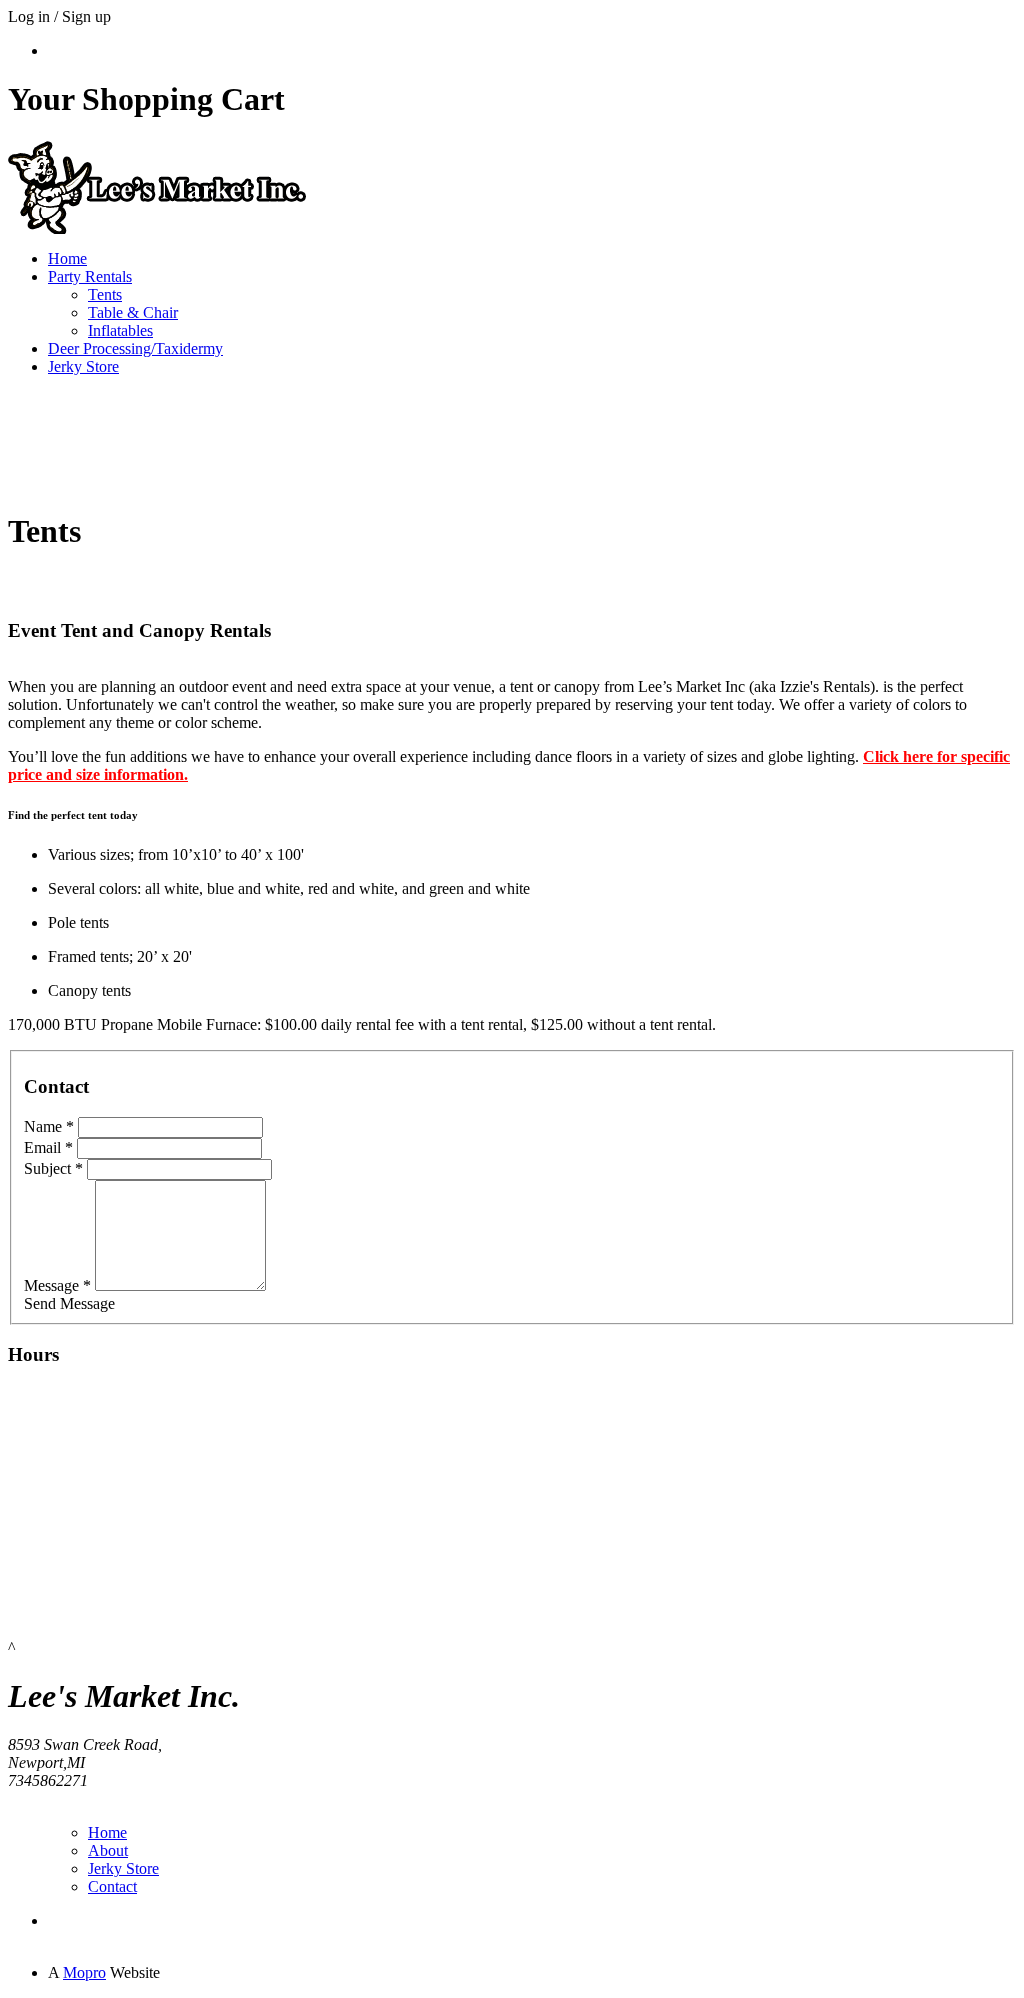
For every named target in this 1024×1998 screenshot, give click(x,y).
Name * (49, 1126)
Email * (48, 1147)
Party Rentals (90, 276)
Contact (112, 1886)
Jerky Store (83, 366)
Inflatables (120, 330)
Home (67, 258)
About (108, 1850)
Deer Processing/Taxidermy (135, 348)
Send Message (69, 1303)
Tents (105, 294)
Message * (57, 1285)
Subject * (53, 1168)
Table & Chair (133, 312)
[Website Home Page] (158, 228)
